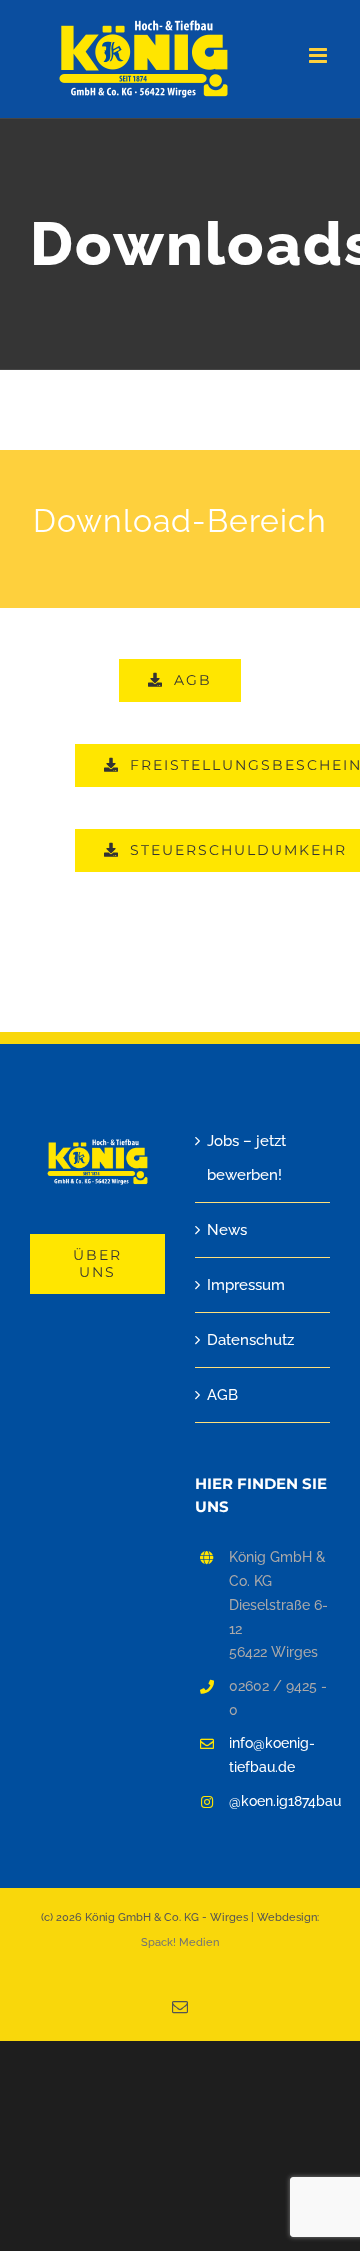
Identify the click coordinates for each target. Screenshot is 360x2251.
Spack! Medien (180, 1942)
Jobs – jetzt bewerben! (246, 1158)
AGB (222, 1395)
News (227, 1230)
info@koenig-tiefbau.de (272, 1755)
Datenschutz (250, 1340)
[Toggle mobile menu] (319, 55)
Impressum (246, 1285)
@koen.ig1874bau (279, 1801)
